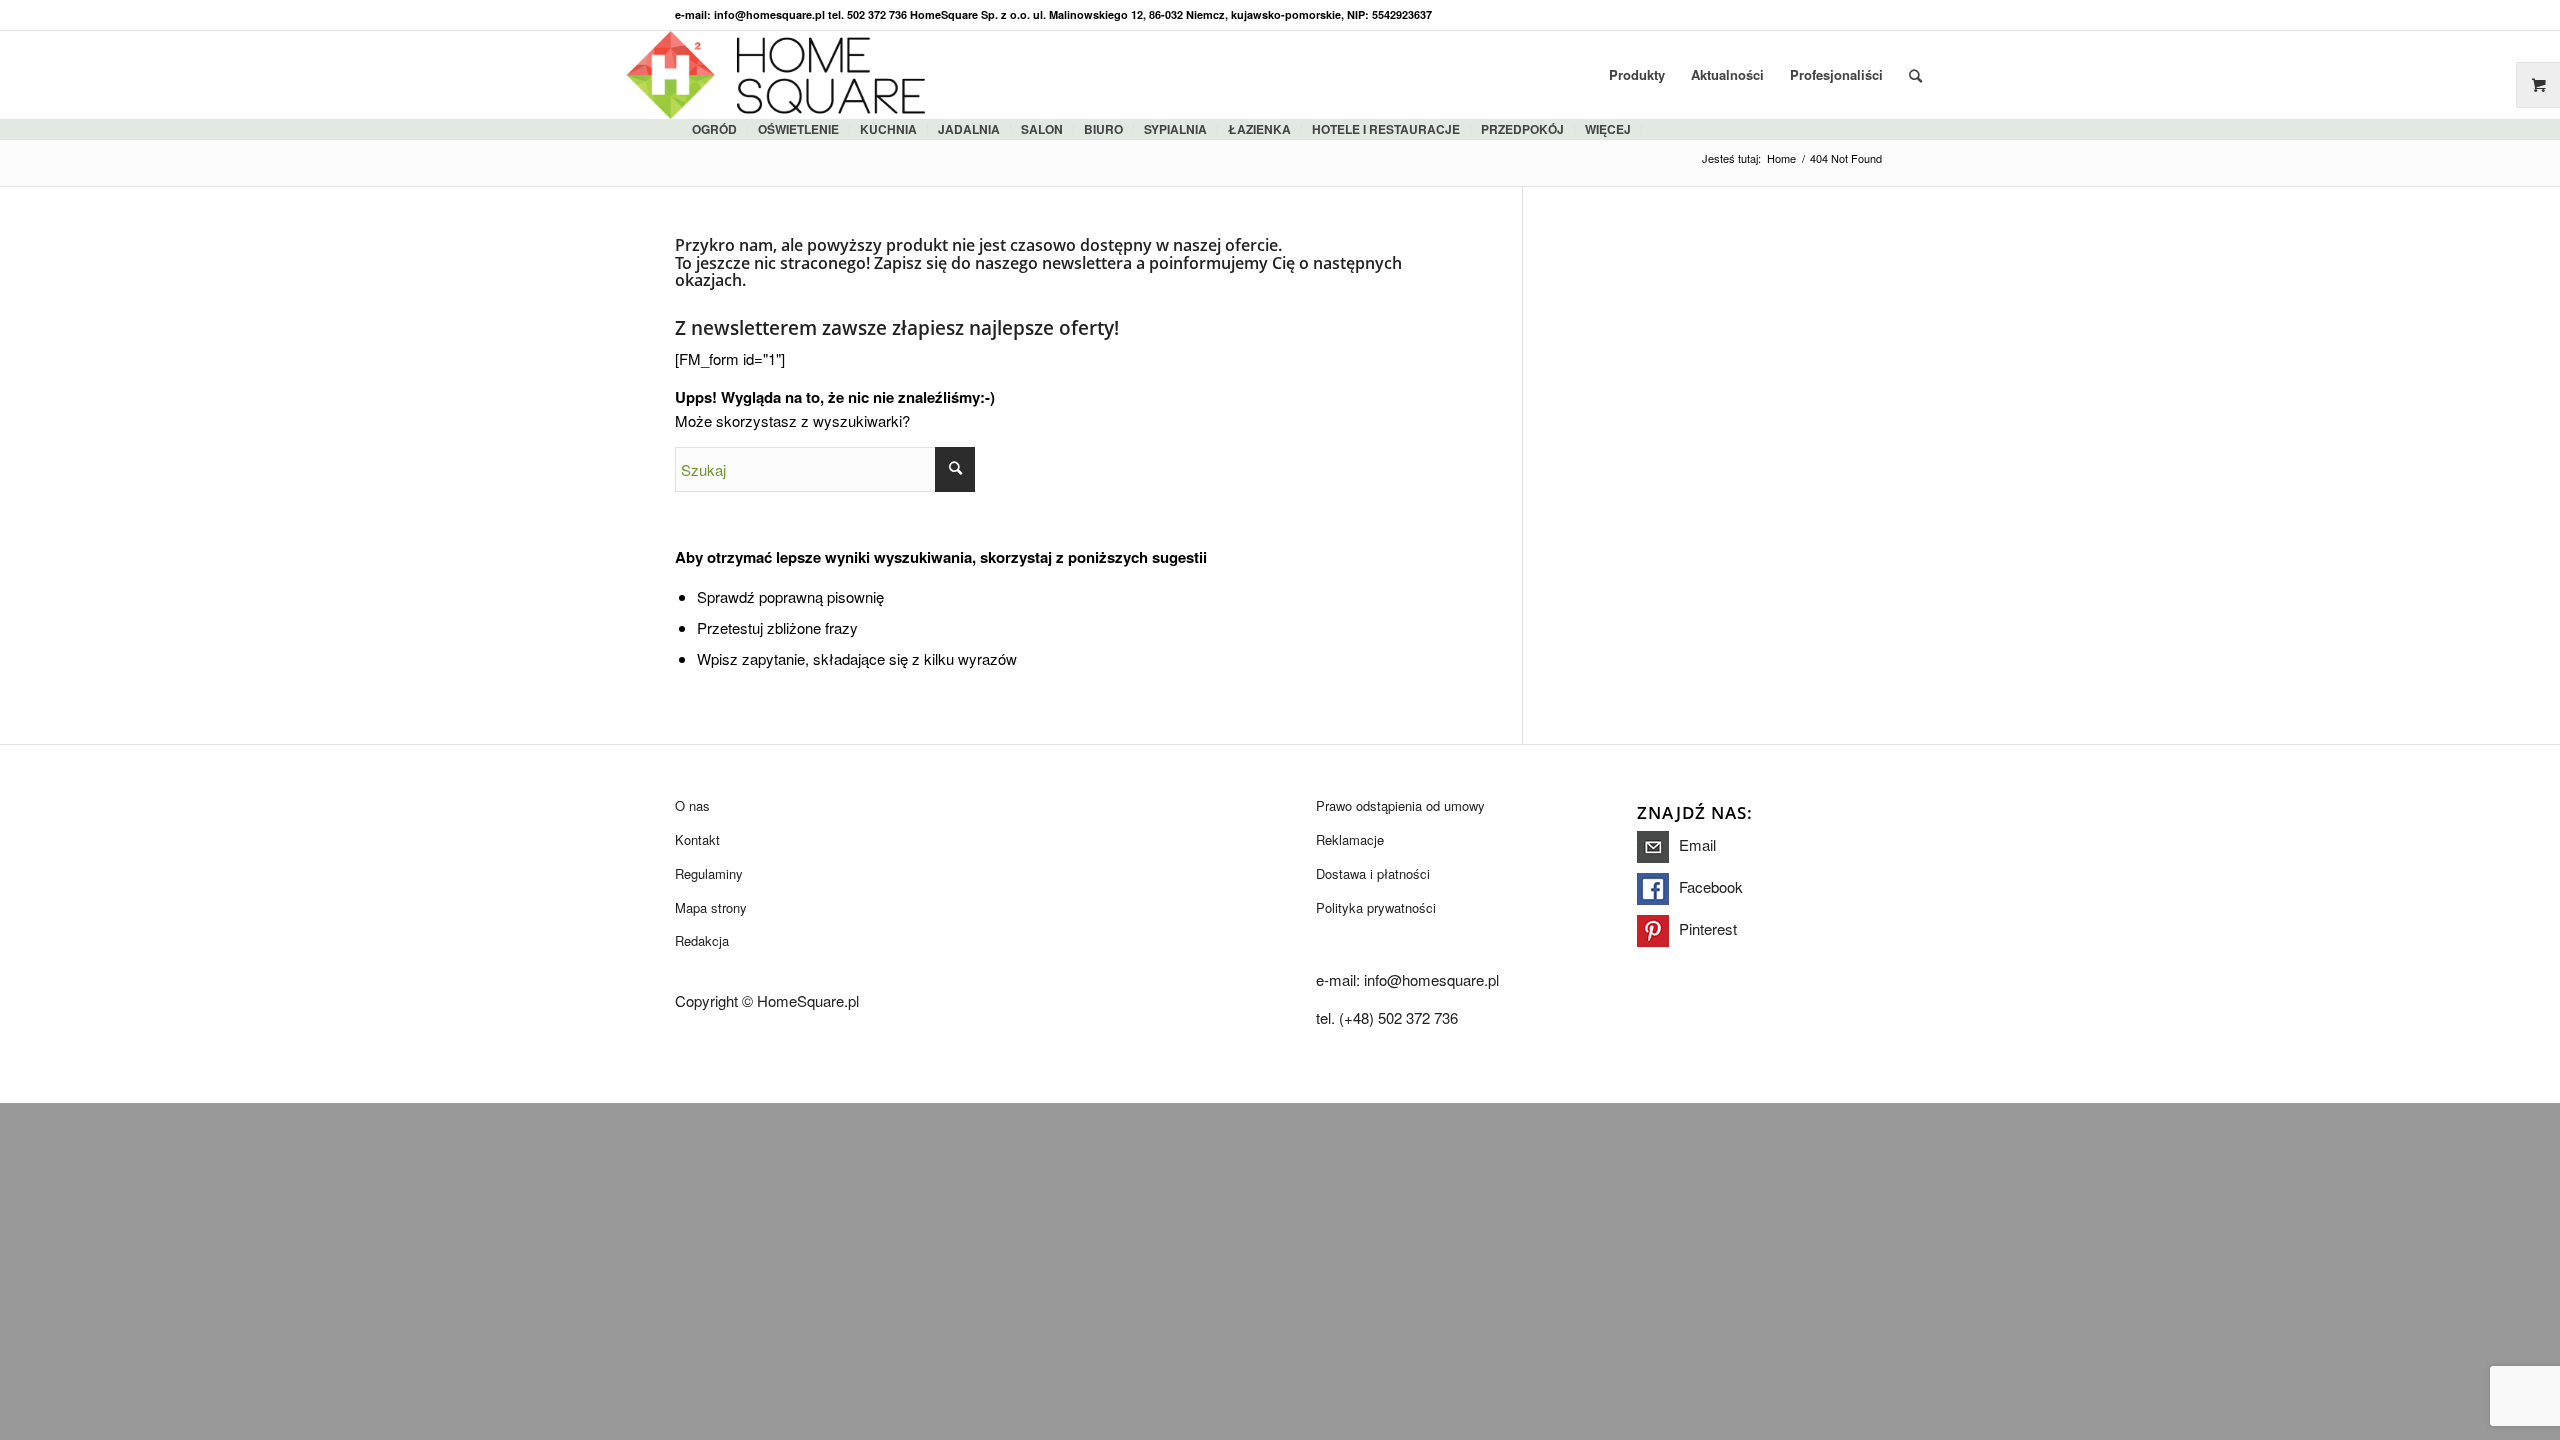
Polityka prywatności (1376, 907)
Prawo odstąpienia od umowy (1400, 805)
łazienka (1259, 129)
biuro (1103, 129)
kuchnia (888, 129)
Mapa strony (711, 907)
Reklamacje (1350, 839)
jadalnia (969, 129)
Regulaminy (709, 873)
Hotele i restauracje (1386, 129)
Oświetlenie (798, 129)
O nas (692, 805)
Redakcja (702, 940)
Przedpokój (1522, 129)
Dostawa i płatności (1373, 873)
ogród (714, 129)
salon (1042, 129)
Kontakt (697, 839)
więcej (1608, 129)
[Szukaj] (1915, 75)
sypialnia (1175, 129)
